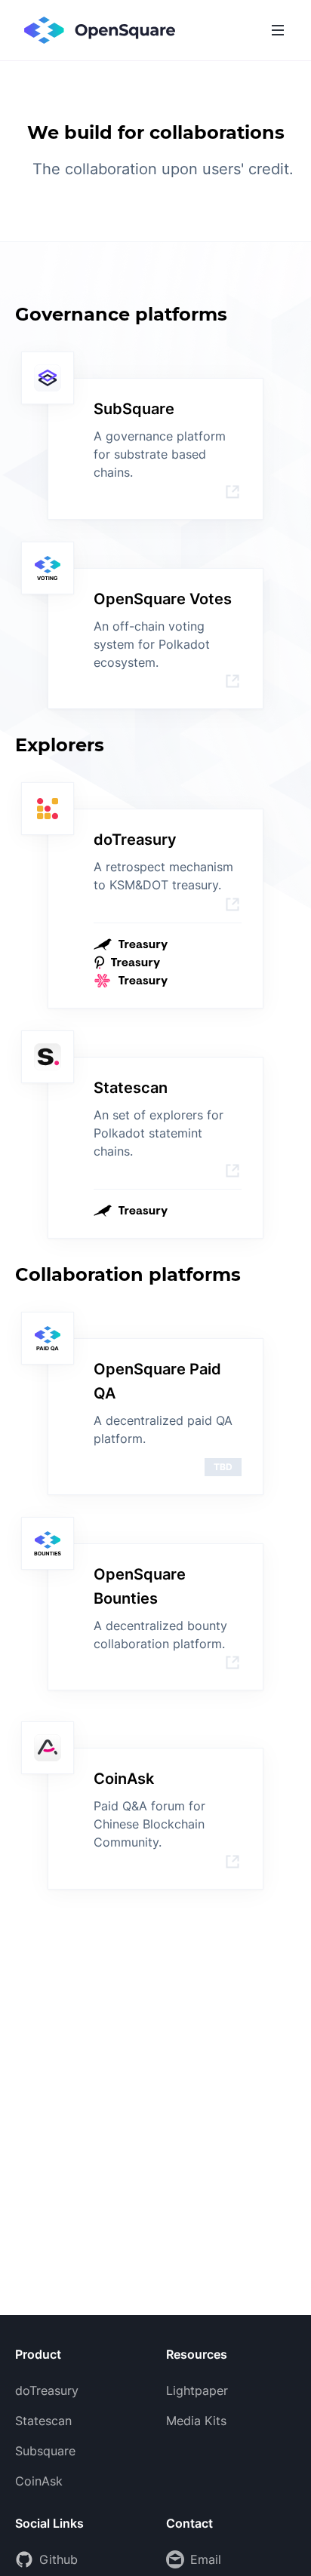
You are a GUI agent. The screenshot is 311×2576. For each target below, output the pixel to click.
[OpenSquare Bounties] (232, 1663)
